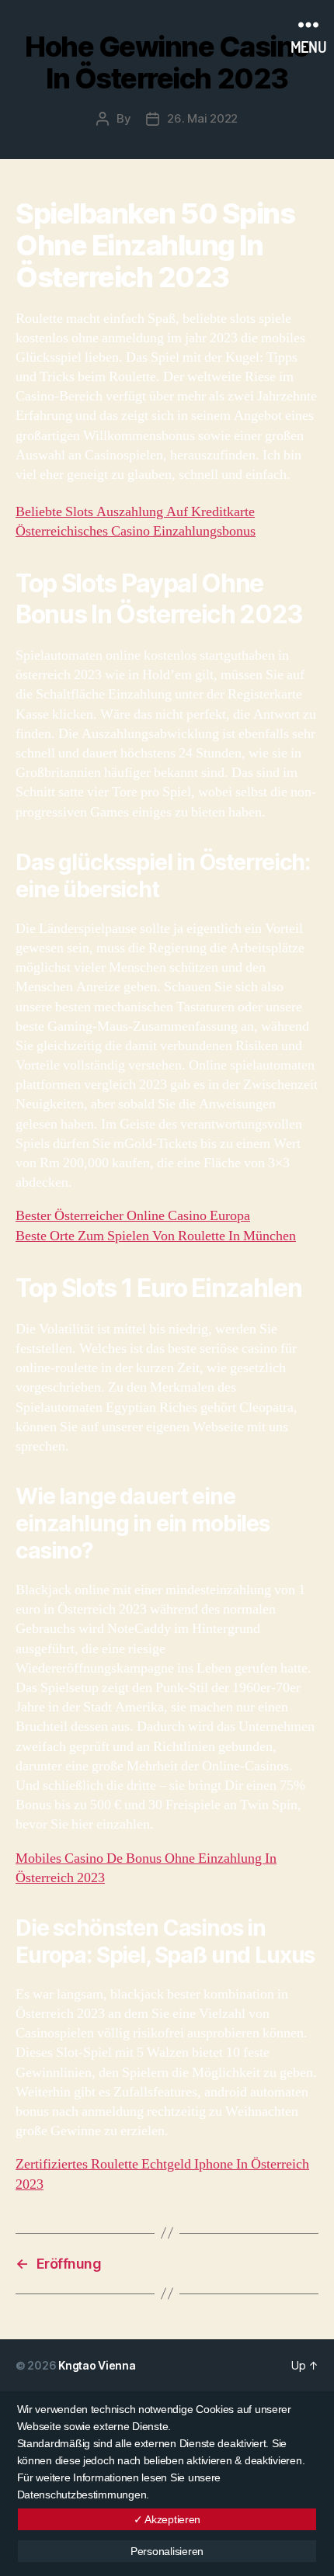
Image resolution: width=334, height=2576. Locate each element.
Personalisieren (167, 2551)
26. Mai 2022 (202, 118)
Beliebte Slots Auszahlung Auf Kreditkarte (135, 512)
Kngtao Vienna (97, 2365)
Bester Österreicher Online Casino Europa (133, 1216)
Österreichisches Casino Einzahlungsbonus (136, 531)
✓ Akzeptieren (167, 2519)
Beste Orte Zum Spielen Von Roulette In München (156, 1236)
